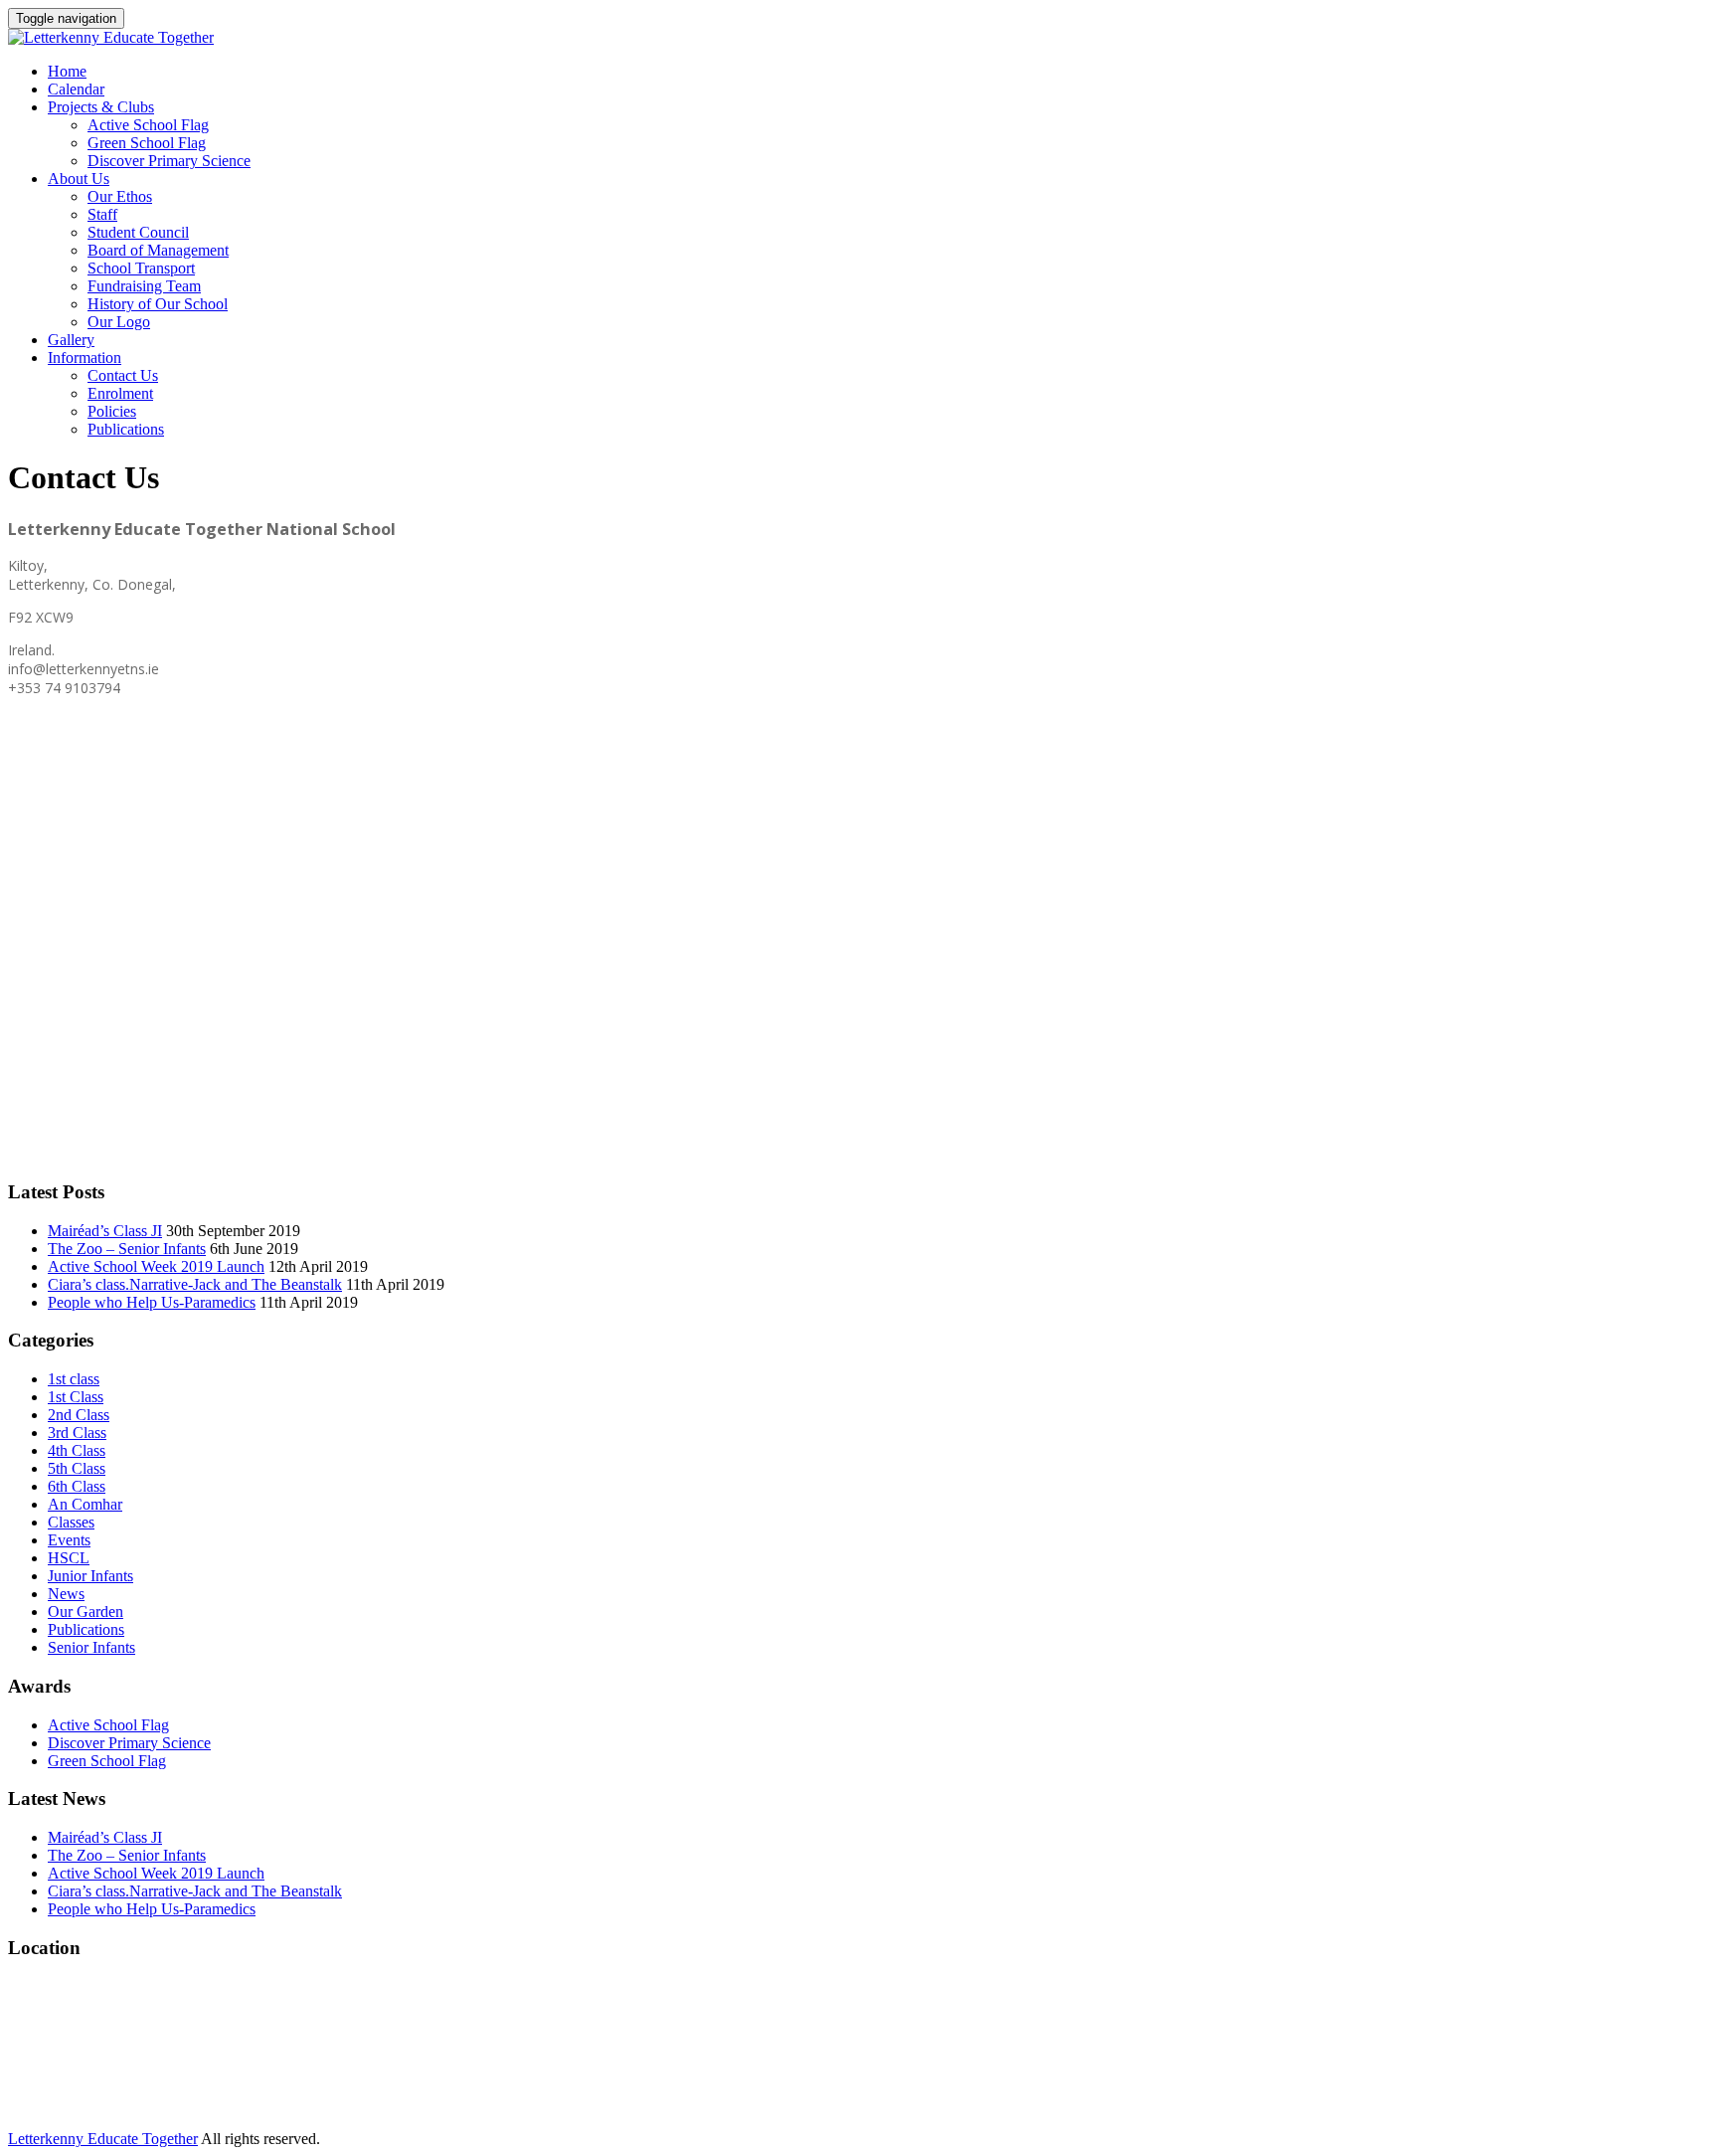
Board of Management (158, 250)
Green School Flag (147, 143)
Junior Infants (90, 1576)
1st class (74, 1379)
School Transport (141, 268)
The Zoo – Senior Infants (127, 1249)
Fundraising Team (144, 286)
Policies (112, 411)
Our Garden (86, 1612)
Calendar (76, 89)
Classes (71, 1522)
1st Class (76, 1397)
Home (67, 71)
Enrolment (120, 393)
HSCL (69, 1558)
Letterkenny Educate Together (103, 2139)
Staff (102, 214)
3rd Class (77, 1433)
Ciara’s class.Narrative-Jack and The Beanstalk (195, 1284)
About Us (79, 179)
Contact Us (123, 375)
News (66, 1594)
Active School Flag (148, 125)
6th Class (77, 1486)
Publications (126, 429)
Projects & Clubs (101, 107)
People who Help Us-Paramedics (152, 1302)
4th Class (77, 1450)
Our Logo (119, 322)
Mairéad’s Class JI (105, 1231)
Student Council (138, 232)
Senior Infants (91, 1647)
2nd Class (79, 1415)
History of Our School (158, 304)
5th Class (77, 1468)
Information (85, 358)
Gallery (71, 340)
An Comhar (85, 1504)
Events (69, 1540)
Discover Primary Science (169, 161)
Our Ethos (120, 196)
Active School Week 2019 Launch (156, 1266)
